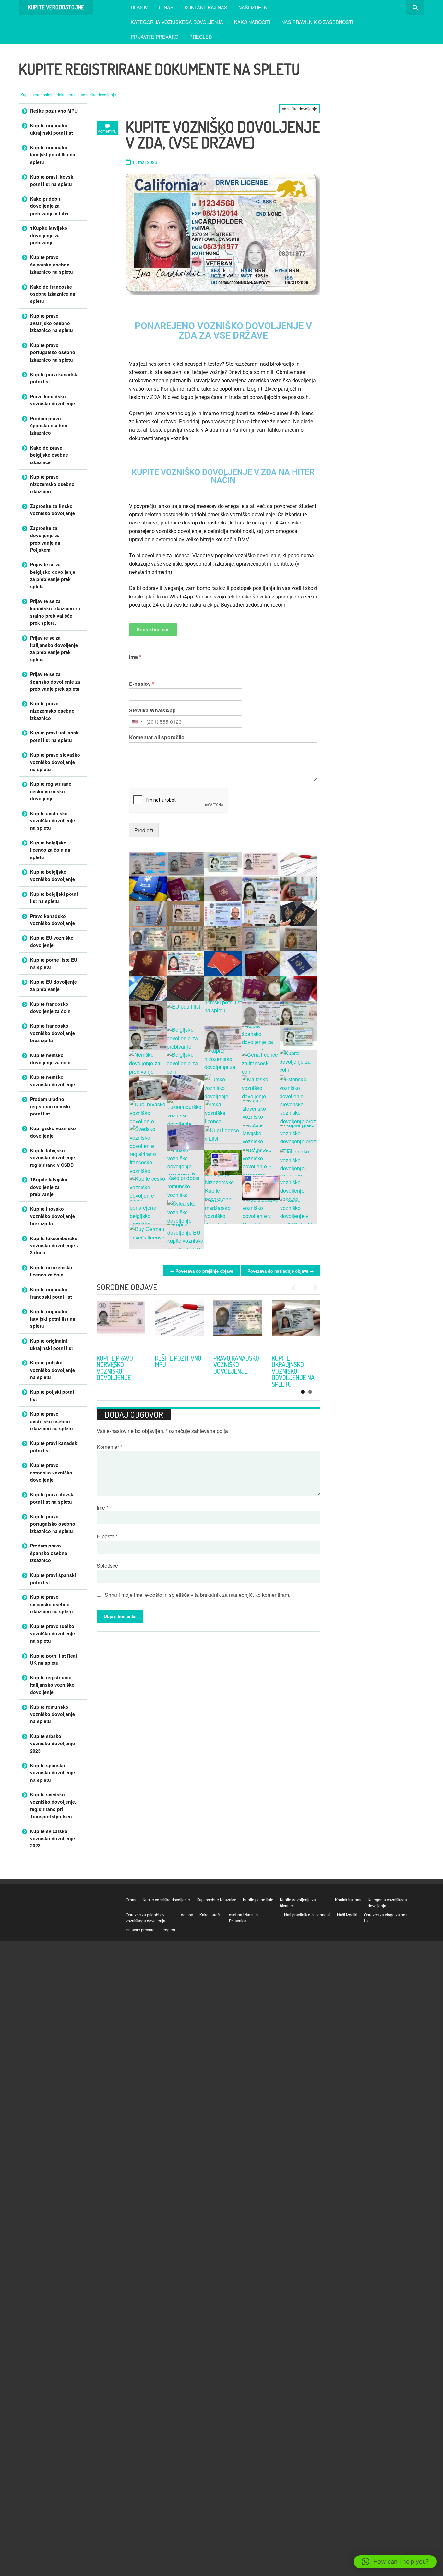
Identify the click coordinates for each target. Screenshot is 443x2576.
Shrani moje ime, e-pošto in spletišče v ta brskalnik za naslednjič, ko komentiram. (198, 1595)
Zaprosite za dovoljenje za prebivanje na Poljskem (45, 539)
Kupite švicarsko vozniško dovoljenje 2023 (53, 1838)
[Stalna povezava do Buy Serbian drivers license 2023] (121, 1324)
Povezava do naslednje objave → (281, 1271)
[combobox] (137, 721)
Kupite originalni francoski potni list (51, 1293)
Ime (135, 657)
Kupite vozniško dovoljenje (166, 1899)
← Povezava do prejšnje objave (202, 1271)
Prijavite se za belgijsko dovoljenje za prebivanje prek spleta (53, 575)
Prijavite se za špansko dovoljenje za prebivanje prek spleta (55, 681)
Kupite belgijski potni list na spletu (54, 897)
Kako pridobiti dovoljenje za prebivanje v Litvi (49, 206)
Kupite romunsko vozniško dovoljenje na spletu (53, 1714)
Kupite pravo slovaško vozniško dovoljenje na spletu (55, 762)
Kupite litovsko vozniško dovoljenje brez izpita (53, 1216)
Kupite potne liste (258, 1899)
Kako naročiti (252, 22)
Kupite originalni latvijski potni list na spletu (53, 155)
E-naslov (142, 684)
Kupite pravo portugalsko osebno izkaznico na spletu (53, 352)
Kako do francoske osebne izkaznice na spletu (53, 294)
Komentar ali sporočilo (157, 738)
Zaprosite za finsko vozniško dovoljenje (53, 510)
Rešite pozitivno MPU (54, 111)
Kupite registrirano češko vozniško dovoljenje (51, 791)
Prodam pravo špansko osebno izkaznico (49, 426)
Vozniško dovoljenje (98, 95)
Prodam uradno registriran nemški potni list (50, 1106)
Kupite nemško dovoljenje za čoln (50, 1059)
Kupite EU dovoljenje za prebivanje (54, 985)
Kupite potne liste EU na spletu (54, 963)
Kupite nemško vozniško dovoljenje (53, 1080)
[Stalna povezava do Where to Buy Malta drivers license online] (238, 1324)
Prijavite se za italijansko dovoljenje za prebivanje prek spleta (54, 649)
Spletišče (107, 1565)
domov (139, 7)
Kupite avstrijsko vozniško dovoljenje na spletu (53, 821)
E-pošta (107, 1536)
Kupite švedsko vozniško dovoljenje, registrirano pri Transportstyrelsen (53, 1805)
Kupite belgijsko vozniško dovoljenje (53, 875)
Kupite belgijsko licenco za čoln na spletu (50, 850)
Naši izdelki (253, 7)
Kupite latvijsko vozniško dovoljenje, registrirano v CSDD (53, 1158)
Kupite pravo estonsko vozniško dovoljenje (290, 1368)
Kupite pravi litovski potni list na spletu (52, 180)
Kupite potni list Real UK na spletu (54, 1659)
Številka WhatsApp (152, 711)
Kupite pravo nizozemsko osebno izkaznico (52, 484)
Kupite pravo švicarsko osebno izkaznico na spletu (52, 264)
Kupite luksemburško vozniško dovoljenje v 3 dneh (54, 1245)
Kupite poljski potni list (52, 1395)
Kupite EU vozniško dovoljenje (52, 941)
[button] (395, 2562)
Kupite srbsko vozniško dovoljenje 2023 (121, 1364)
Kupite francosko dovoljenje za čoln (50, 1007)
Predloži (144, 830)
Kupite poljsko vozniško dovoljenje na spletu (53, 1370)
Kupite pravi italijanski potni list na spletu (55, 736)
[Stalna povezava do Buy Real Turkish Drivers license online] (179, 1324)
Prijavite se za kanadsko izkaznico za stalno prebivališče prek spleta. (55, 612)
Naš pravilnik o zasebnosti (317, 22)
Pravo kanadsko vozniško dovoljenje (53, 400)
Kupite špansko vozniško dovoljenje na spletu (53, 1773)
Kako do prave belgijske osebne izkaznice (49, 455)
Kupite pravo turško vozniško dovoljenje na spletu (179, 1368)
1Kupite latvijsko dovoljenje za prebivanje (49, 235)
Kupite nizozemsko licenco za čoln (51, 1271)
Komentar (109, 1447)
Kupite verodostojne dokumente (49, 95)
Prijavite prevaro (155, 37)
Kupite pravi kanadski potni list (54, 378)
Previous (296, 1288)
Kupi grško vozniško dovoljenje (53, 1132)
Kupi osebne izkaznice (216, 1899)
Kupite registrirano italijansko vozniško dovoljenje (52, 1685)
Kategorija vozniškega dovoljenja (177, 22)
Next (312, 1288)
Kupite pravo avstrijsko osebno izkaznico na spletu (52, 323)
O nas (166, 7)
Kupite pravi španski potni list (53, 1579)
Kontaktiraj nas (206, 7)
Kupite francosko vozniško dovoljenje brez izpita (53, 1033)
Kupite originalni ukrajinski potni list (52, 129)
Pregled (201, 37)
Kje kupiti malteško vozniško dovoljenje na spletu (235, 1371)
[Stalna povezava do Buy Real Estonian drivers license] (296, 1324)
